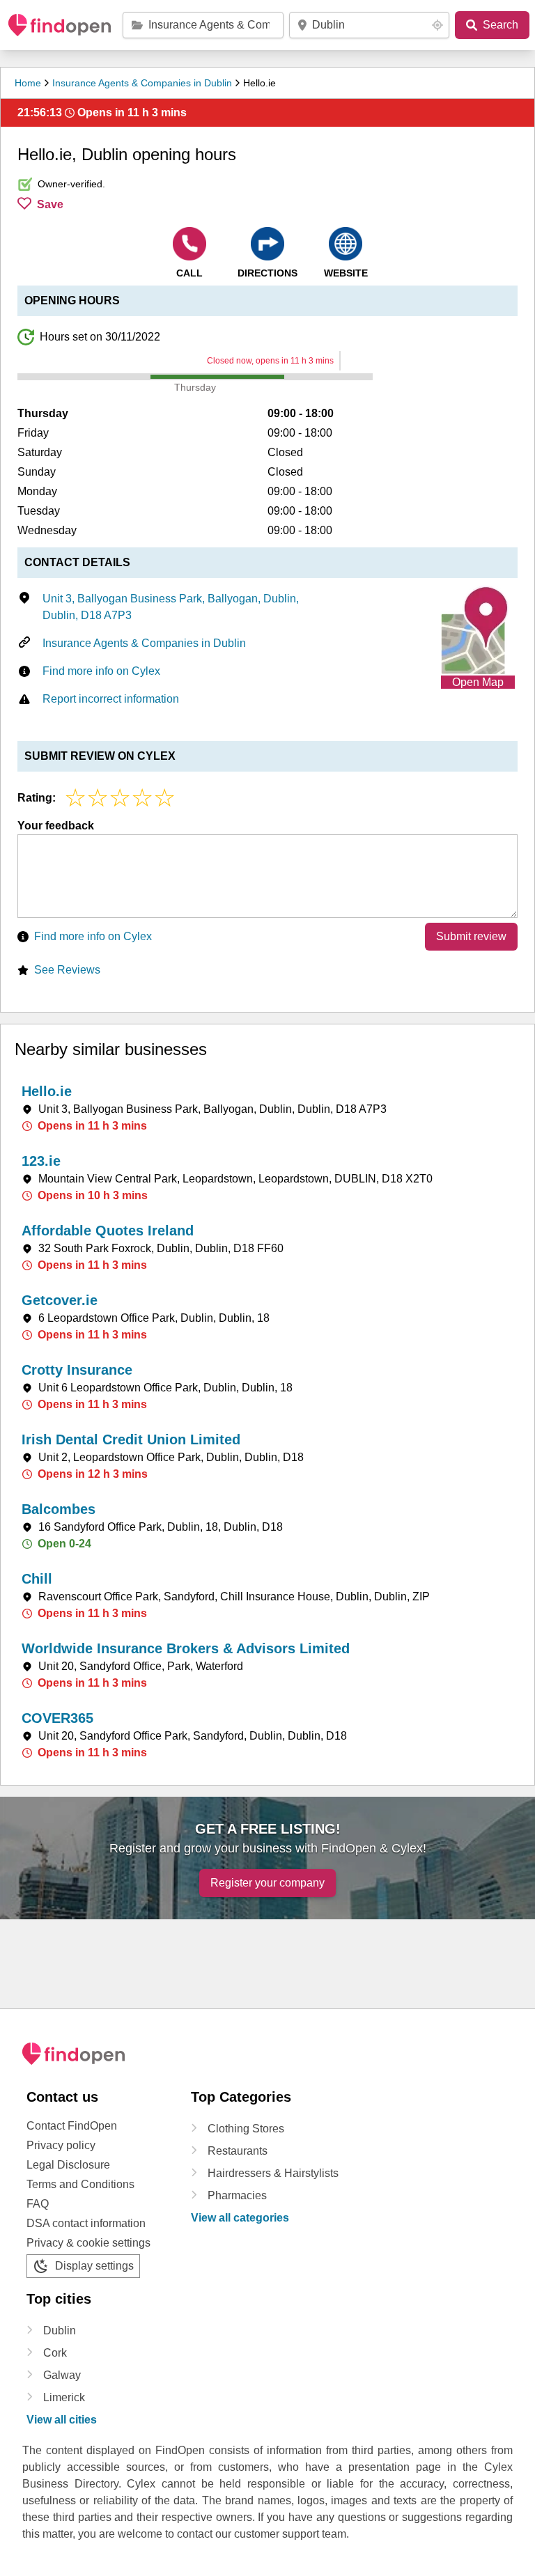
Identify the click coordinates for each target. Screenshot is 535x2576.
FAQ (38, 2204)
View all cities (62, 2420)
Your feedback (56, 826)
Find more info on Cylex (101, 671)
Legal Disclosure (68, 2165)
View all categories (240, 2218)
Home (28, 83)
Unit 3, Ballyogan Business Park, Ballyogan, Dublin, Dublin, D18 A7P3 (171, 607)
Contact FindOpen (72, 2126)
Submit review (471, 936)
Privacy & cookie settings (88, 2243)
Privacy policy (61, 2145)
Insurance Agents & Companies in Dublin (142, 83)
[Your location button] (437, 25)
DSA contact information (86, 2223)
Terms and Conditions (80, 2184)
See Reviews (67, 970)
